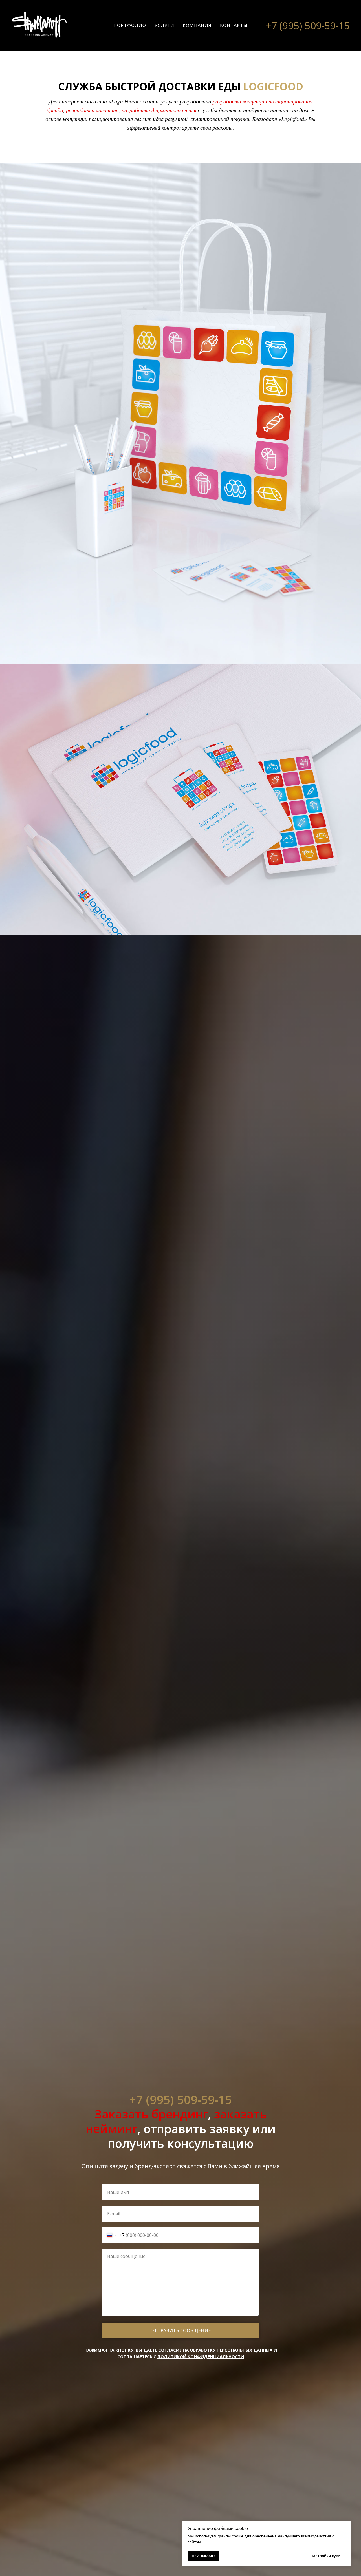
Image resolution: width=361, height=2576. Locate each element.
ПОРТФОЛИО (130, 25)
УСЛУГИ (164, 25)
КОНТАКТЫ (234, 25)
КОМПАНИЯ (197, 25)
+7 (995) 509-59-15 (308, 26)
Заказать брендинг (151, 2114)
